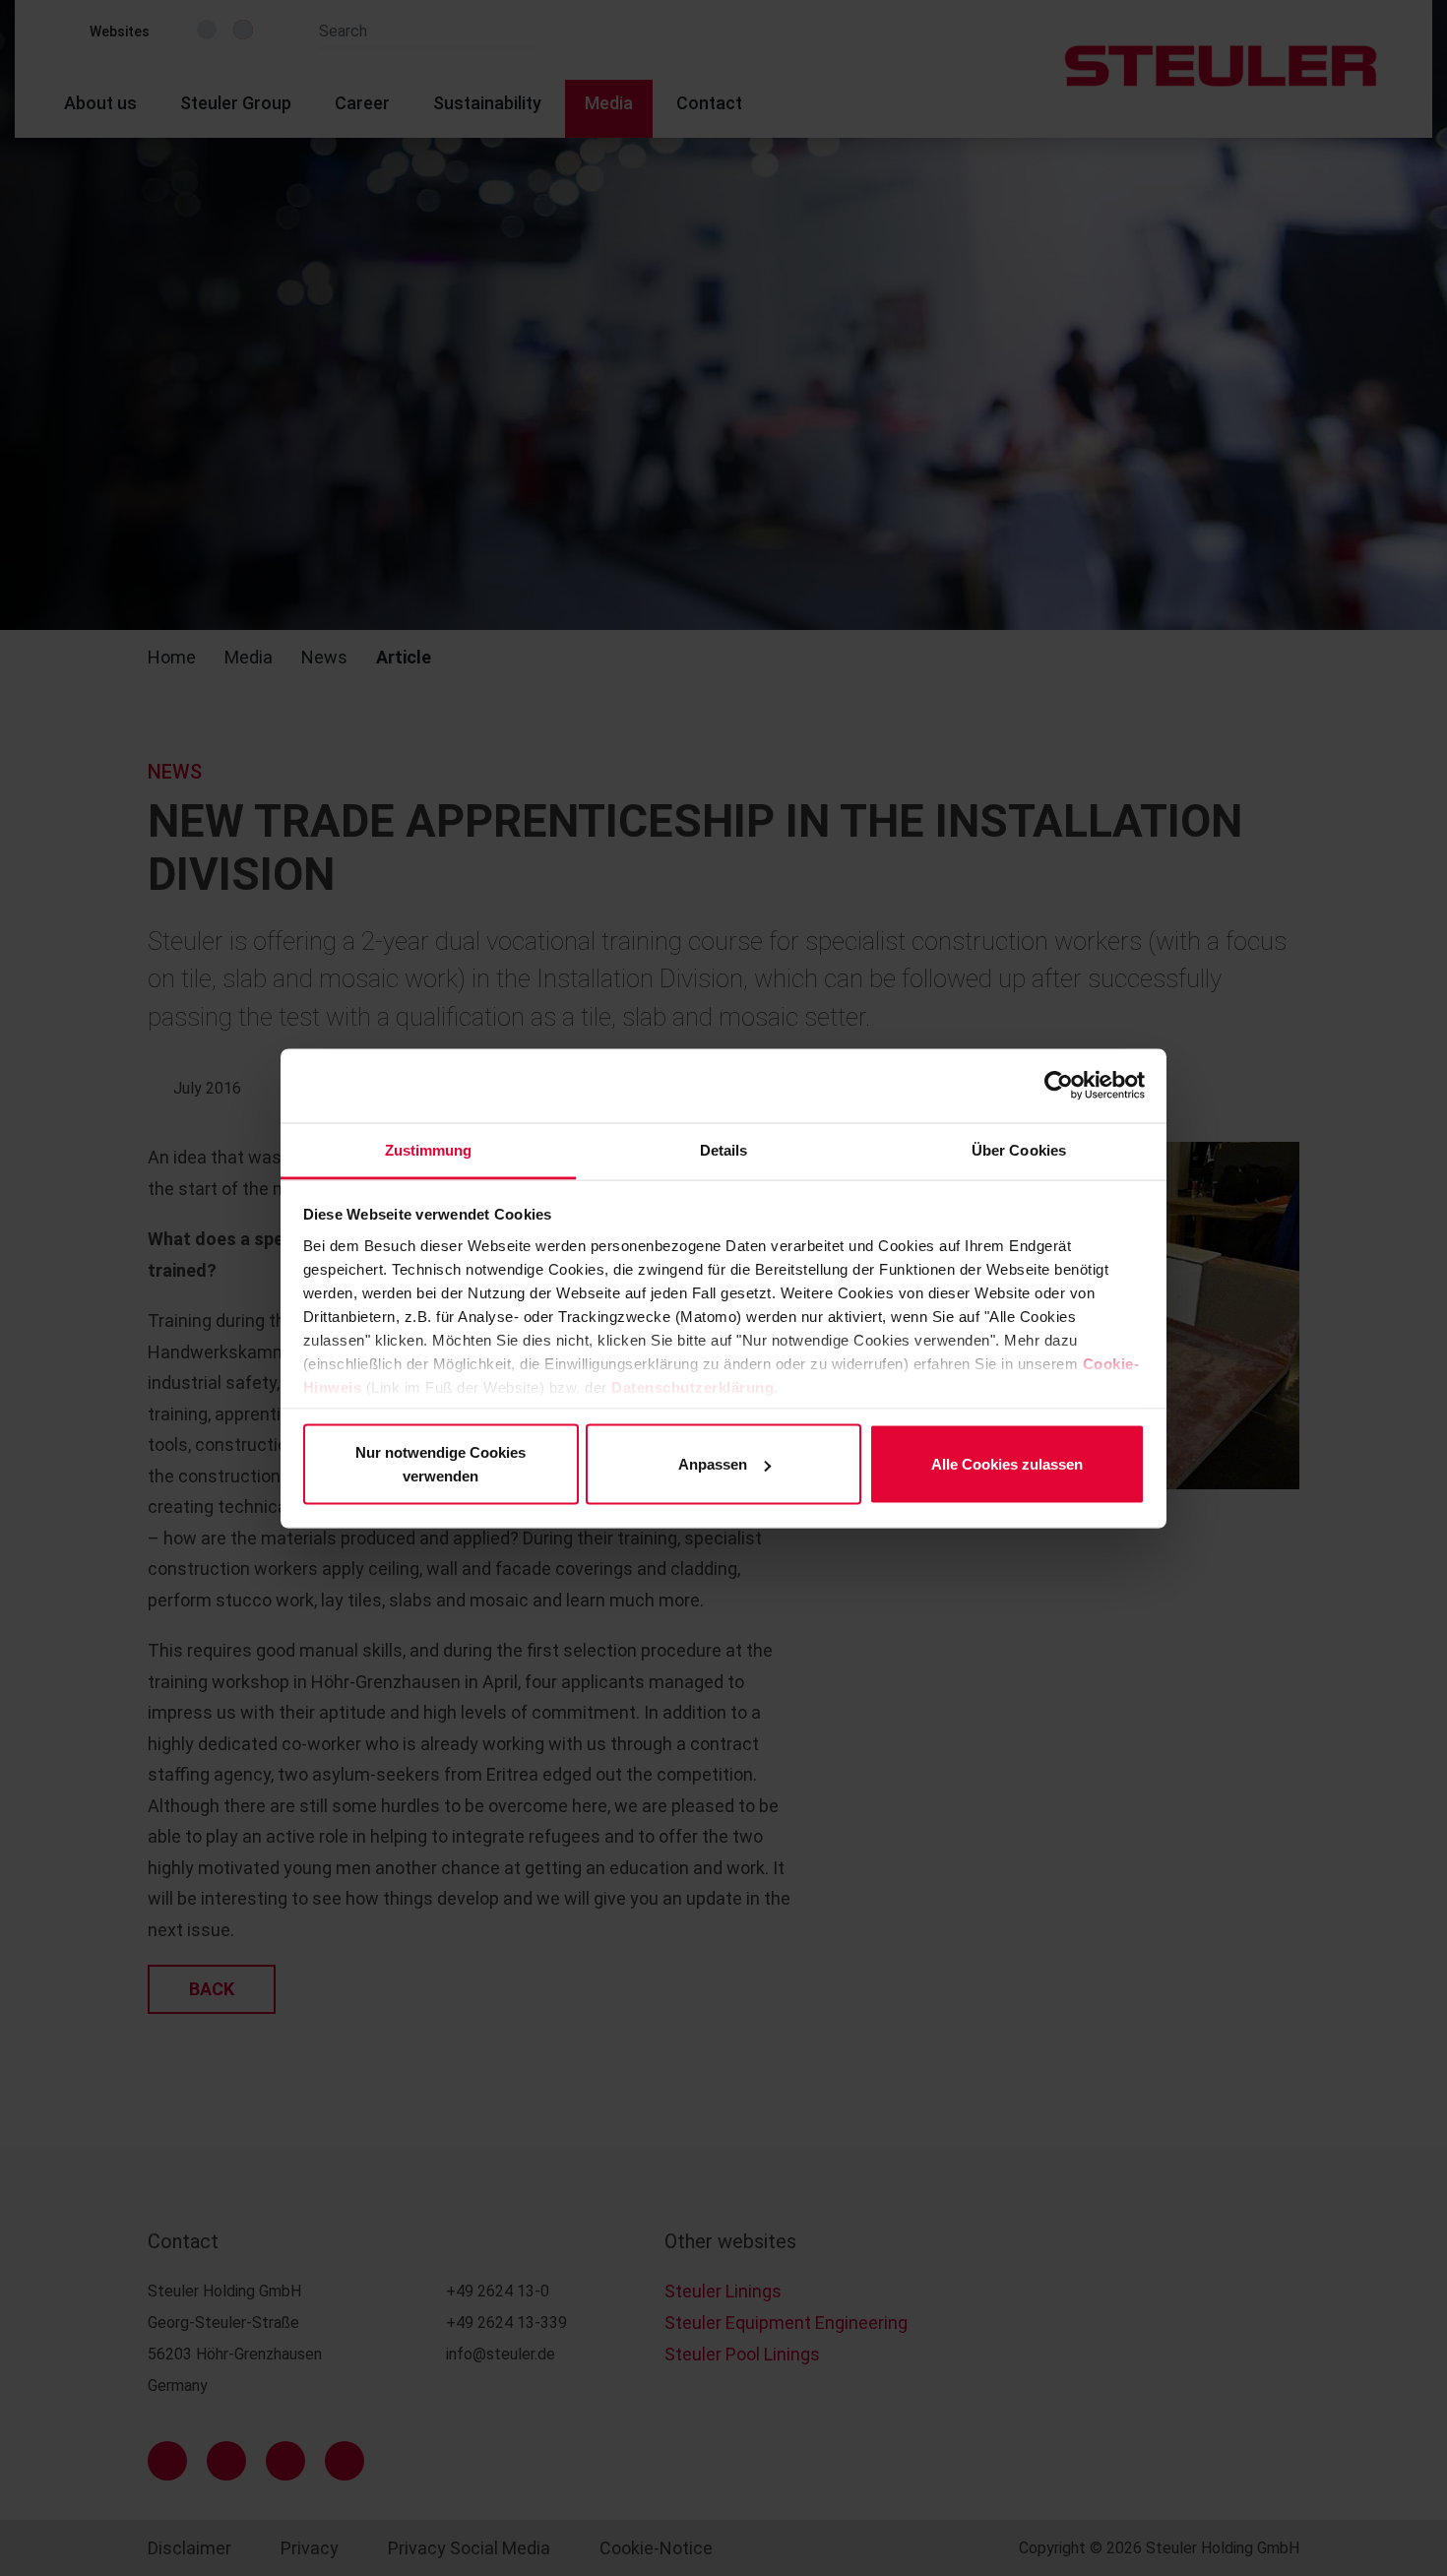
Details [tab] (724, 1149)
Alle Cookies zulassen (1007, 1464)
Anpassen (713, 1464)
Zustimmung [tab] (429, 1149)
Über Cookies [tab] (1019, 1149)
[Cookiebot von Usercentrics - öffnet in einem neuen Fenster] (1059, 1086)
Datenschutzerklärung (692, 1386)
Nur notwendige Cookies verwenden (440, 1464)
